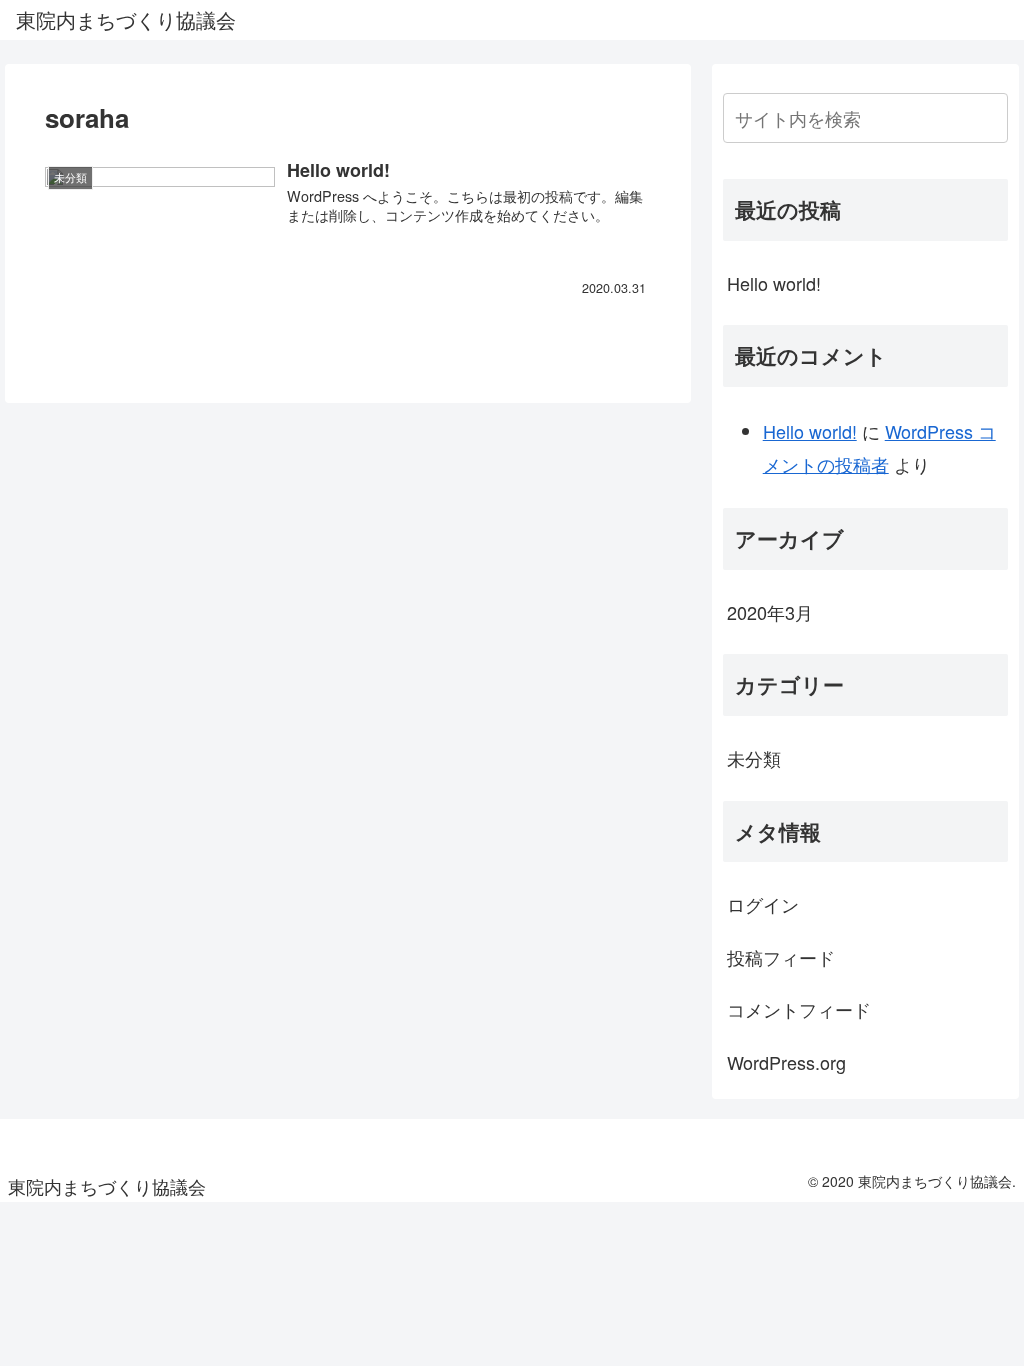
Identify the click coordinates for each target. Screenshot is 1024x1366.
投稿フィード (781, 957)
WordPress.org (786, 1062)
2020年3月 (770, 612)
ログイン (763, 904)
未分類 (754, 758)
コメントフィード (799, 1009)
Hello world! (774, 283)
